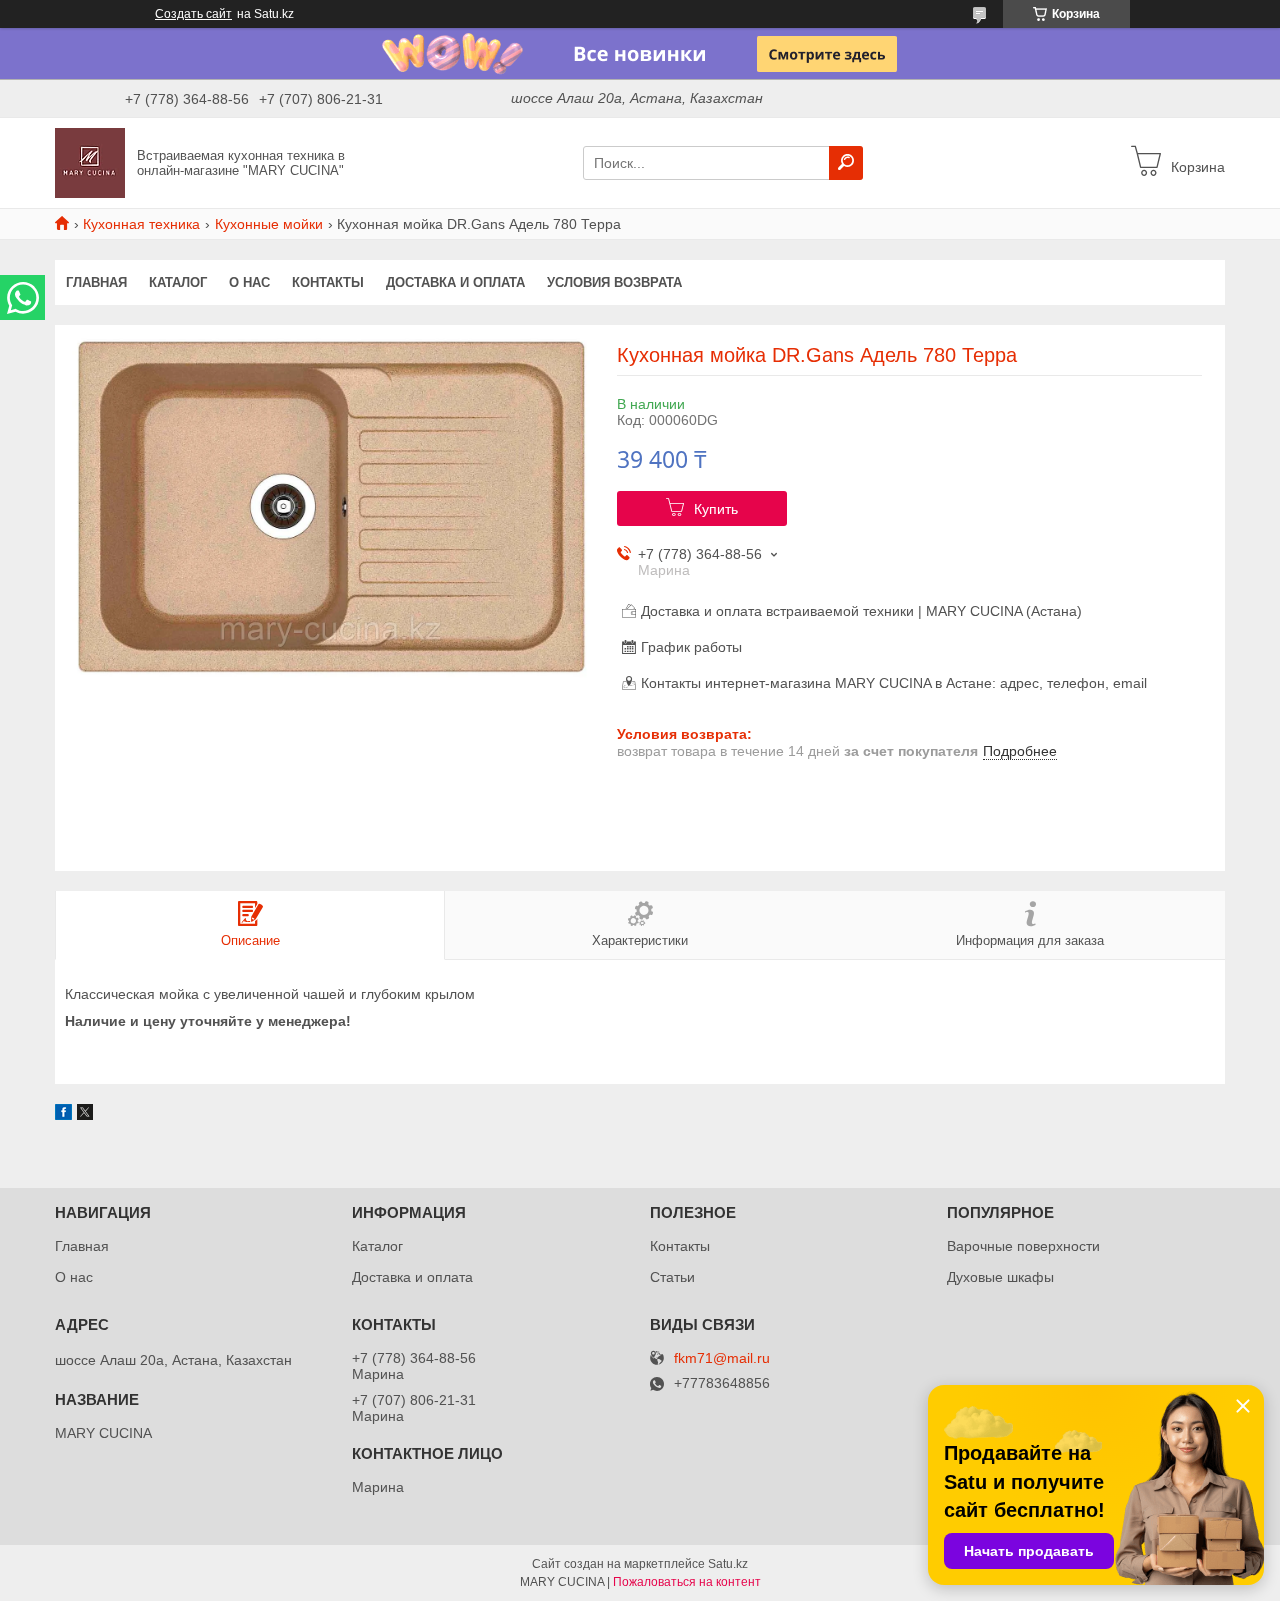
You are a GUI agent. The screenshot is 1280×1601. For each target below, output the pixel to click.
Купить (716, 509)
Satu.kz (728, 1564)
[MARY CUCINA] (90, 162)
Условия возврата (614, 282)
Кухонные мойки (269, 224)
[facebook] (63, 1115)
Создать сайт (193, 14)
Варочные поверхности (1023, 1246)
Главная (96, 282)
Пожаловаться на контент (687, 1582)
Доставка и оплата (455, 282)
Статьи (672, 1277)
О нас (249, 282)
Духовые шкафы (1000, 1277)
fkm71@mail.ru (722, 1358)
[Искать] (846, 163)
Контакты (328, 282)
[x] (85, 1115)
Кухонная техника (141, 224)
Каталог (178, 282)
